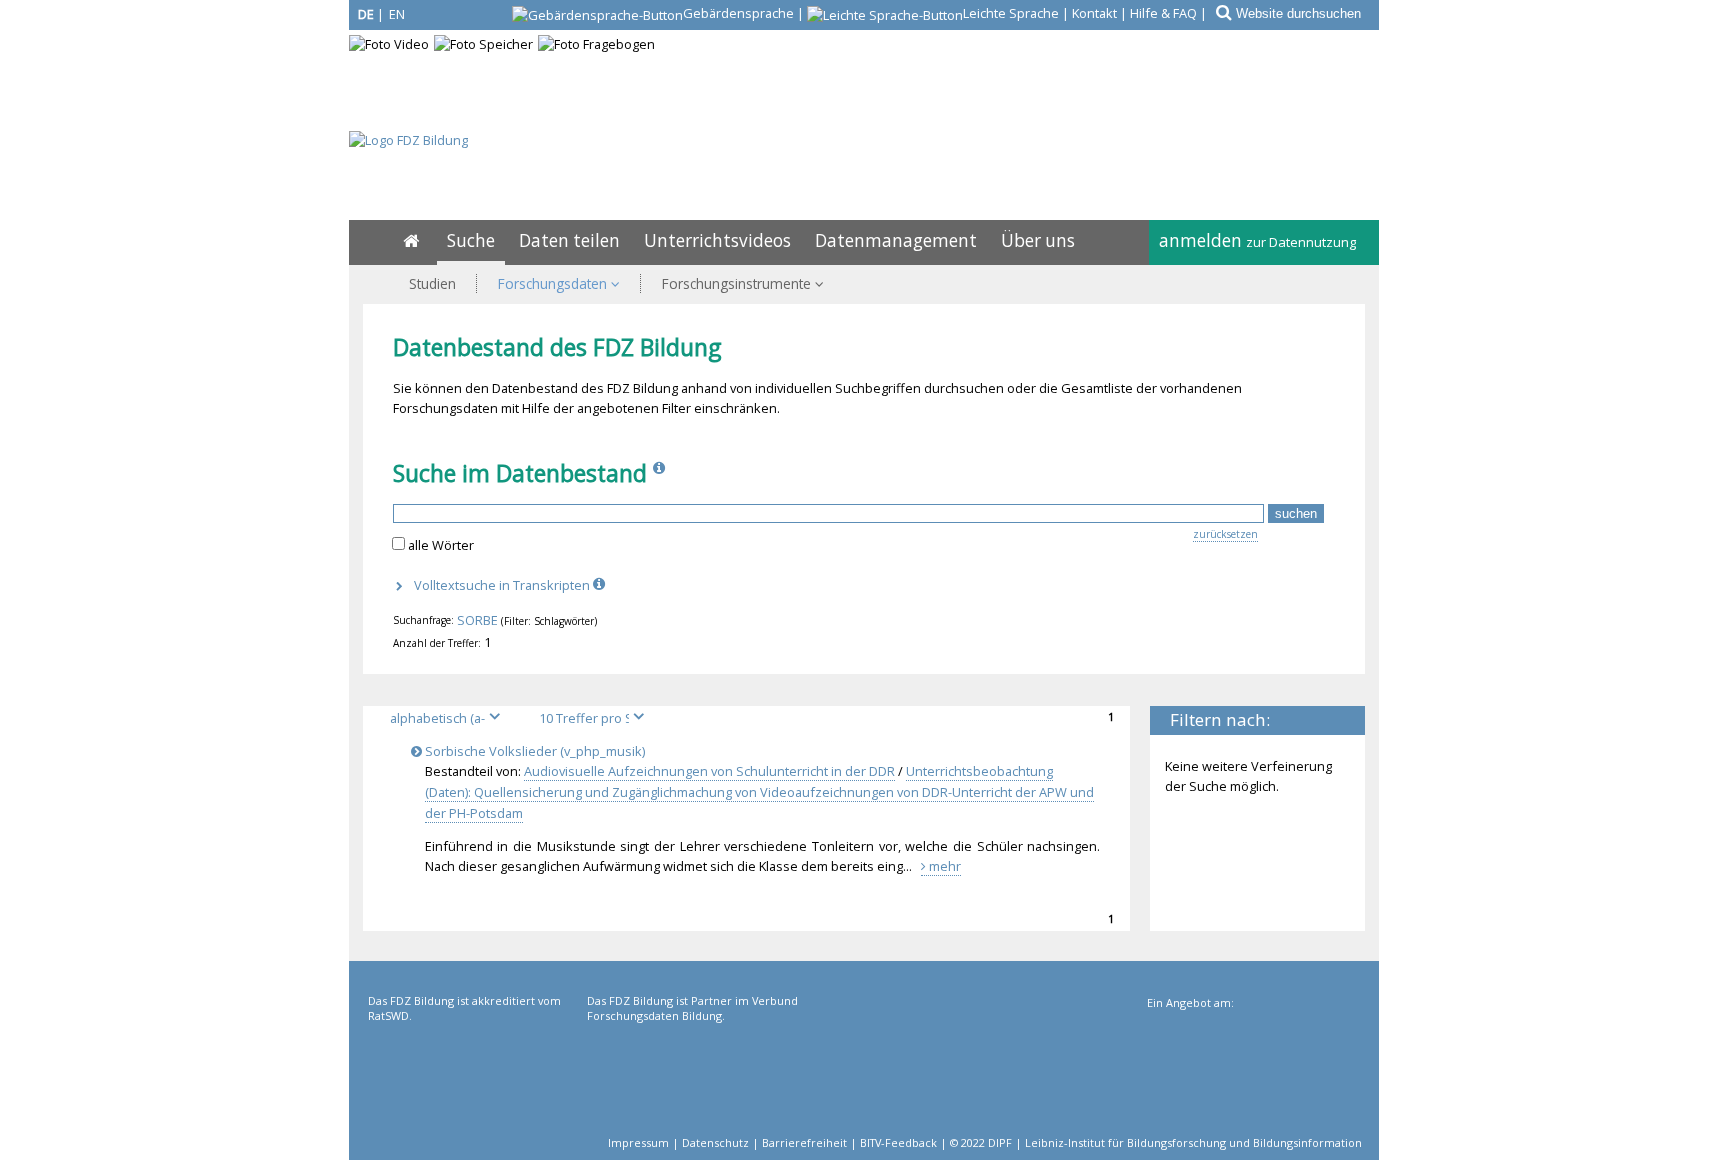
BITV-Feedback (898, 1142)
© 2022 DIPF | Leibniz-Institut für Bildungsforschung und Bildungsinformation (1156, 1142)
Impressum (638, 1142)
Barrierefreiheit (804, 1142)
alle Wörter (441, 545)
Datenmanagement (896, 240)
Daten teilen (569, 240)
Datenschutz (715, 1142)
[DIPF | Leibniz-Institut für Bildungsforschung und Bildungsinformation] (1252, 1077)
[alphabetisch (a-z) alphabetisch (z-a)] (453, 718)
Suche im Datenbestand (520, 473)
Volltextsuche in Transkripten (503, 585)
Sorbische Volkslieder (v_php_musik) (533, 751)
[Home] (411, 240)
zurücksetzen (1225, 534)
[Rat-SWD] (475, 1075)
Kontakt (1094, 13)
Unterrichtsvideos (717, 240)
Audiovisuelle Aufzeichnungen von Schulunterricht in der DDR (709, 771)
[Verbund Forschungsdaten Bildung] (694, 1075)
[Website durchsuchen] (1222, 13)
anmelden (1257, 240)
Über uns (1038, 240)
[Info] (661, 473)
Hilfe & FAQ (1163, 13)
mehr (943, 866)
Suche (471, 240)
